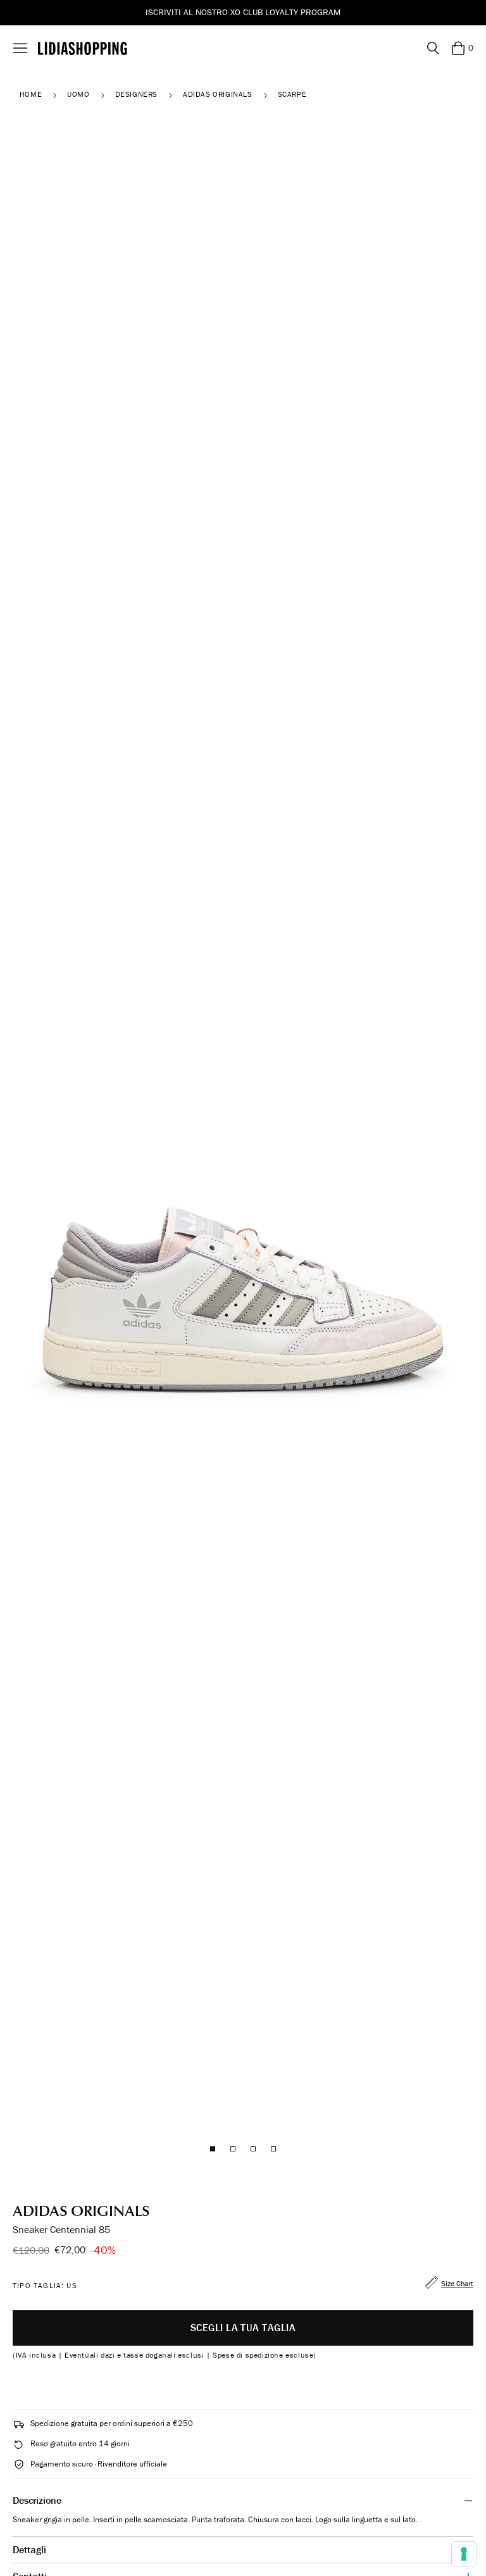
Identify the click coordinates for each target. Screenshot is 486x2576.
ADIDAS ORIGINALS (218, 94)
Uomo (78, 94)
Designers (136, 94)
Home (31, 94)
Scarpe (292, 94)
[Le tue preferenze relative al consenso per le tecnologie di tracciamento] (464, 2554)
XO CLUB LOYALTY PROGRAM (285, 12)
